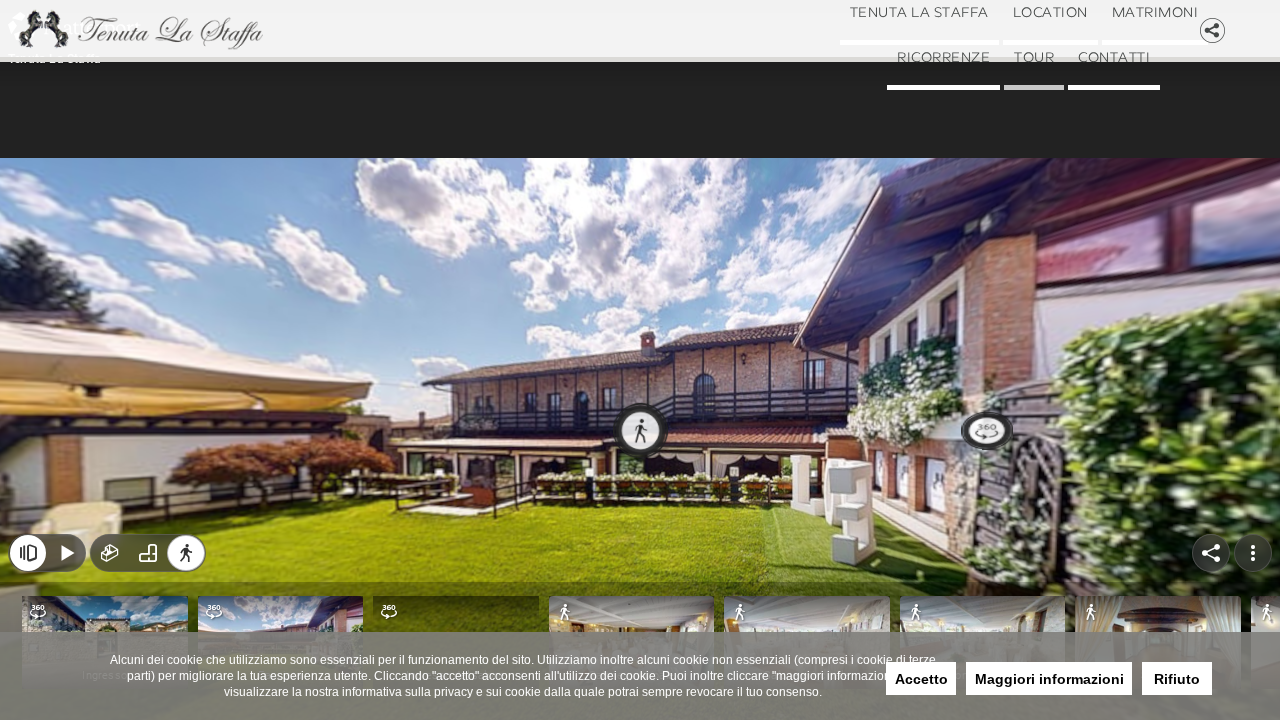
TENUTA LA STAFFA (950, 35)
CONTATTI (1068, 213)
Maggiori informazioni (1049, 679)
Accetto (921, 679)
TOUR (953, 213)
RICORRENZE (1106, 124)
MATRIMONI (936, 124)
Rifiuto (1177, 679)
